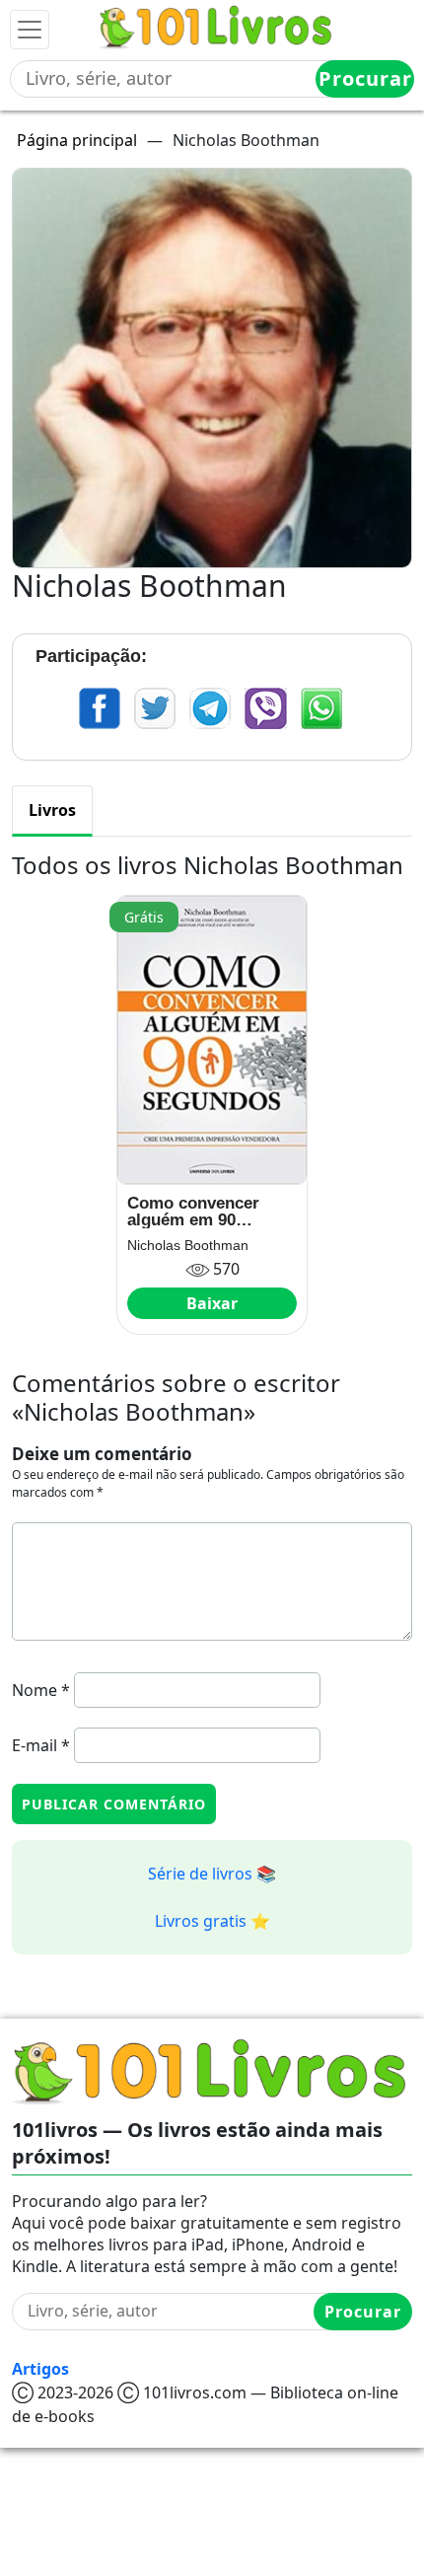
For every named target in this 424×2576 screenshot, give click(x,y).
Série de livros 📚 (212, 1874)
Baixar (212, 1303)
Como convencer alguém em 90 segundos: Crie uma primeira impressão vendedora (206, 1212)
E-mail (41, 1745)
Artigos (40, 2369)
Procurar (365, 78)
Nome (41, 1690)
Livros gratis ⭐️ (212, 1921)
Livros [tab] (52, 810)
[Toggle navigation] (30, 30)
